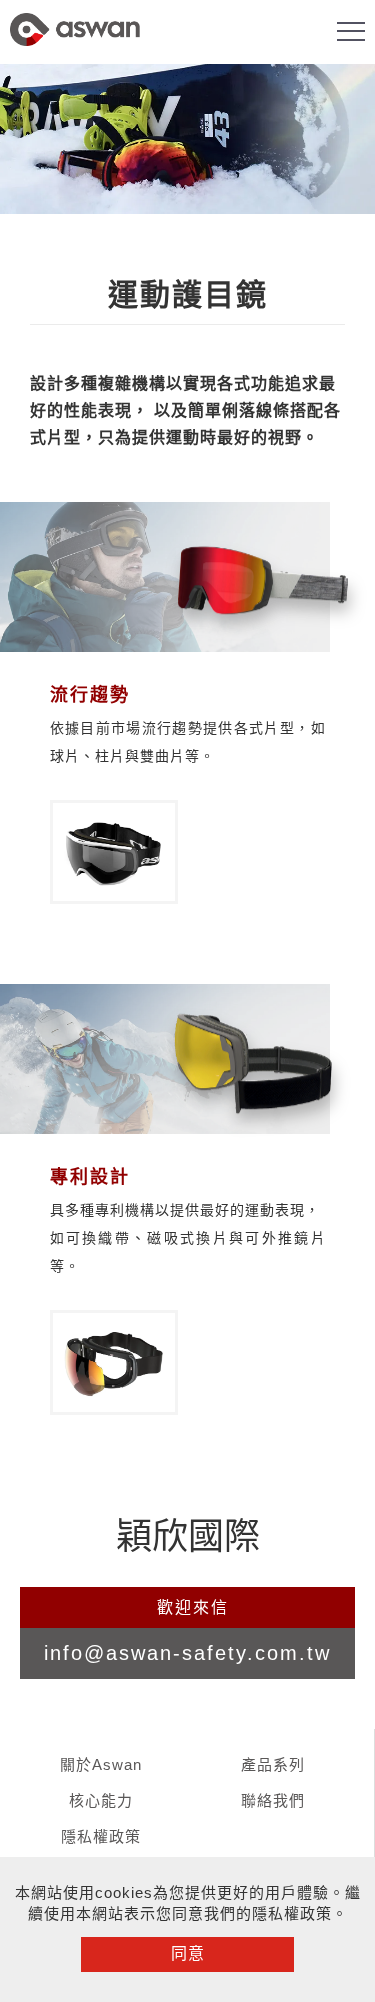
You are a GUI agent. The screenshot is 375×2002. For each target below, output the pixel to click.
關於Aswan (101, 1764)
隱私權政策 (101, 1836)
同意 (188, 1953)
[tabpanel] (187, 139)
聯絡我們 (273, 1800)
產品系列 (273, 1764)
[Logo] (75, 48)
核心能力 (101, 1800)
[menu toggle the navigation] (351, 32)
